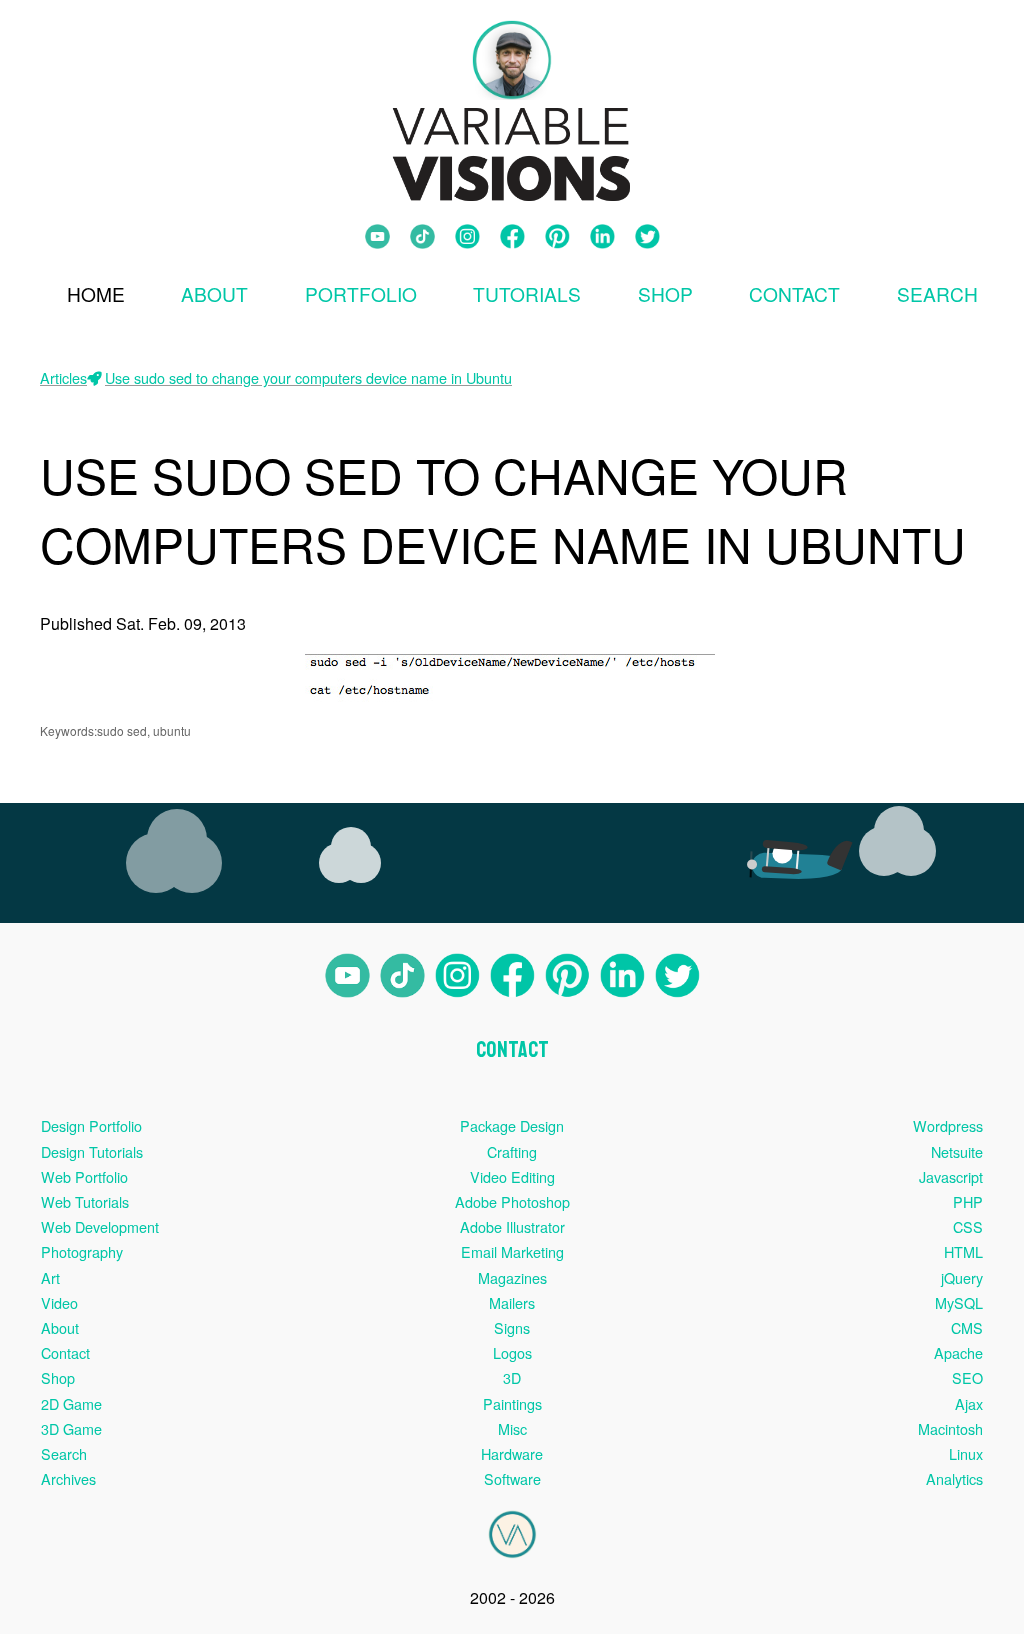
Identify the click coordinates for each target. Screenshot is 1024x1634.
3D (512, 1377)
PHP (968, 1201)
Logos (512, 1352)
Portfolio (361, 293)
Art (50, 1277)
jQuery (962, 1277)
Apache (958, 1352)
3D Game (71, 1428)
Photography (82, 1251)
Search (64, 1453)
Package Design (512, 1125)
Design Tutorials (92, 1151)
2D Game (71, 1403)
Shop (665, 293)
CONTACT (512, 1050)
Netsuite (957, 1151)
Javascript (951, 1176)
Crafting (512, 1151)
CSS (968, 1226)
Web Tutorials (85, 1201)
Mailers (512, 1302)
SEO (967, 1377)
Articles (63, 377)
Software (512, 1478)
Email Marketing (512, 1251)
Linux (966, 1453)
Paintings (512, 1403)
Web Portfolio (84, 1176)
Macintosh (950, 1428)
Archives (68, 1478)
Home (96, 293)
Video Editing (512, 1176)
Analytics (954, 1478)
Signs (512, 1327)
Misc (512, 1428)
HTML (963, 1251)
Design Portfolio (91, 1125)
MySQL (959, 1302)
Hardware (512, 1453)
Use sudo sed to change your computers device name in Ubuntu (308, 377)
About (214, 293)
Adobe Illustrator (512, 1226)
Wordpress (948, 1125)
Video (59, 1302)
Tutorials (527, 293)
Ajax (969, 1403)
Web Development (100, 1226)
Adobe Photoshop (512, 1201)
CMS (967, 1327)
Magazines (512, 1277)
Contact (794, 293)
